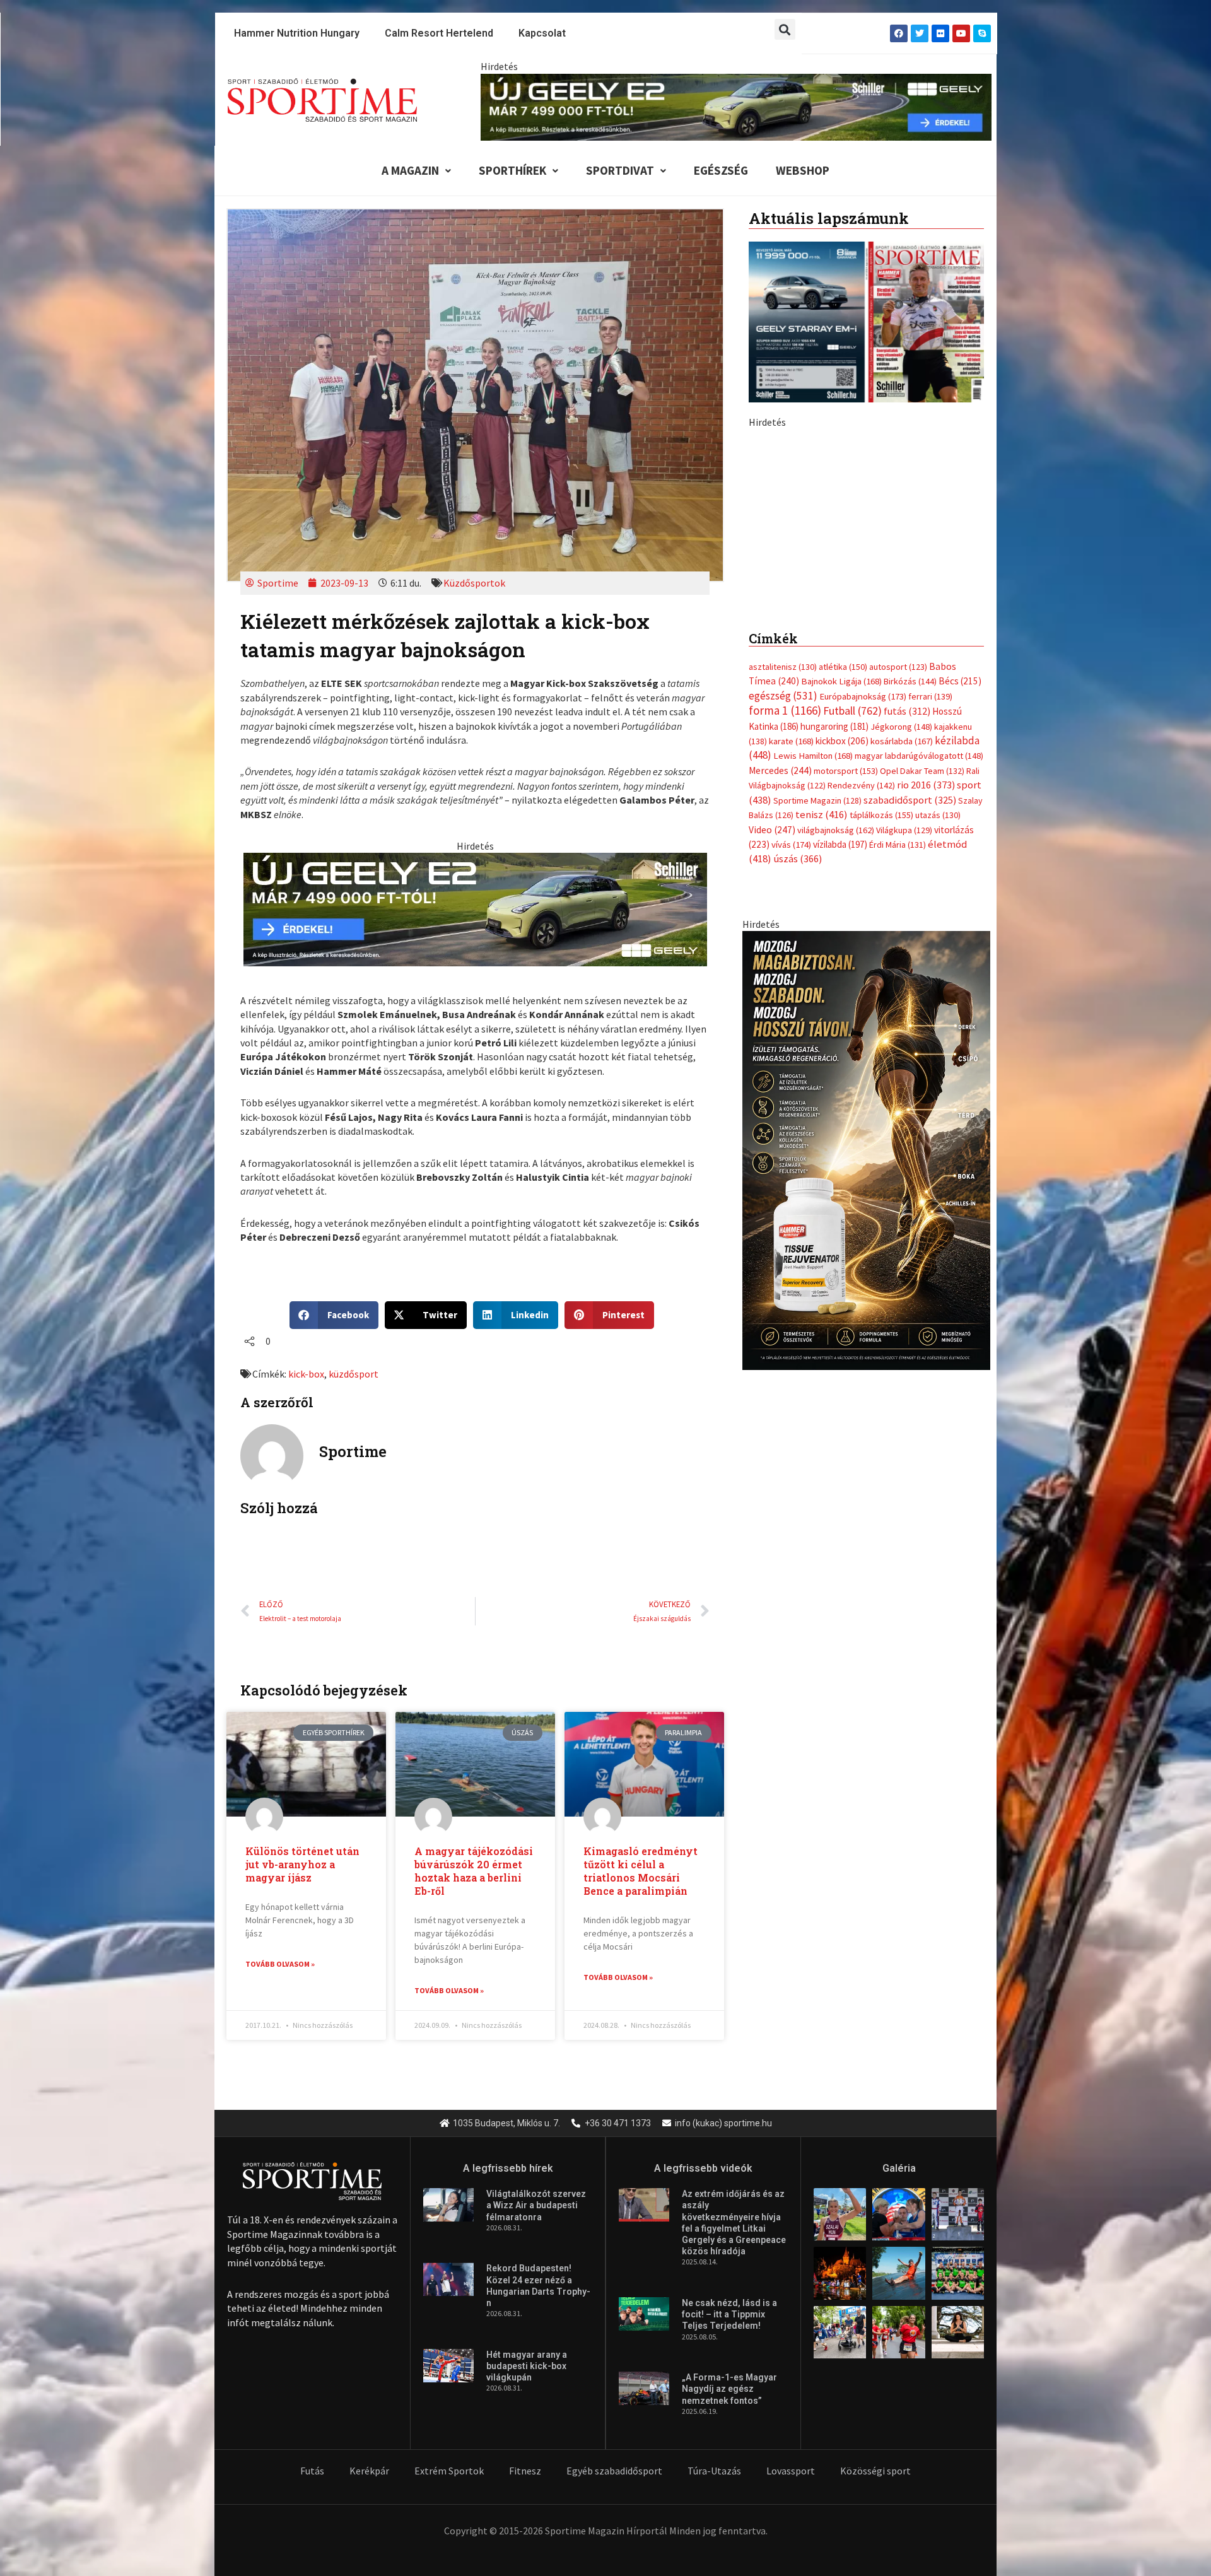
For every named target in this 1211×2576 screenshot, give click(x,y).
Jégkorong (901, 991)
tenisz (822, 1080)
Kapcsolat (542, 33)
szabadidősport (910, 1064)
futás (907, 976)
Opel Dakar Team (922, 1035)
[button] (785, 29)
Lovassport (791, 2471)
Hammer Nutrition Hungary (297, 33)
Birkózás (910, 946)
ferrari (930, 961)
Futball (852, 975)
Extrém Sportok (449, 2471)
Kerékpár (369, 2471)
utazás (938, 1080)
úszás (798, 1123)
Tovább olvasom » (280, 1964)
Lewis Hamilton (813, 1021)
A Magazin (410, 170)
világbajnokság (836, 1094)
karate (791, 1006)
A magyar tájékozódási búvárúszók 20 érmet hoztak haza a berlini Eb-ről (474, 1871)
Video (772, 1094)
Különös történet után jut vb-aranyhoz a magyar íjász (302, 1864)
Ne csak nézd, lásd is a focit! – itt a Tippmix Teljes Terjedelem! (729, 2314)
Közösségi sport (875, 2471)
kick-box (306, 1374)
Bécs (960, 946)
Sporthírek (512, 170)
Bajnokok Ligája (841, 946)
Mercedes (780, 1035)
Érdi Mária (898, 1109)
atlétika (843, 932)
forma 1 (785, 975)
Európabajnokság (863, 960)
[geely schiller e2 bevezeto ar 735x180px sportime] (475, 908)
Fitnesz (525, 2471)
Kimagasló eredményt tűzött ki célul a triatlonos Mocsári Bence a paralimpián (641, 1871)
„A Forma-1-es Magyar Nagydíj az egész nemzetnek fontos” (729, 2389)
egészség (783, 960)
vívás (791, 1109)
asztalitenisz (783, 932)
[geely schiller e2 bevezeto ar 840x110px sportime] (736, 106)
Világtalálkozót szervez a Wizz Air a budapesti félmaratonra (536, 2205)
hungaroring (834, 991)
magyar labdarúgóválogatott (919, 1021)
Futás (312, 2471)
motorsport (846, 1035)
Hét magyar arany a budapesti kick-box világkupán (527, 2366)
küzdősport (354, 1374)
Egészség (721, 170)
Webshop (803, 170)
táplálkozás (881, 1080)
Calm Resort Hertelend (439, 33)
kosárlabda (902, 1006)
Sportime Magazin (817, 1065)
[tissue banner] (866, 1414)
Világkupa (904, 1094)
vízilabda (840, 1109)
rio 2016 (926, 1050)
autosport (898, 932)
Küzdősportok (474, 583)
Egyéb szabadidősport (614, 2471)
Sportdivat (620, 170)
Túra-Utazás (714, 2471)
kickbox (842, 1006)
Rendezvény (861, 1050)
